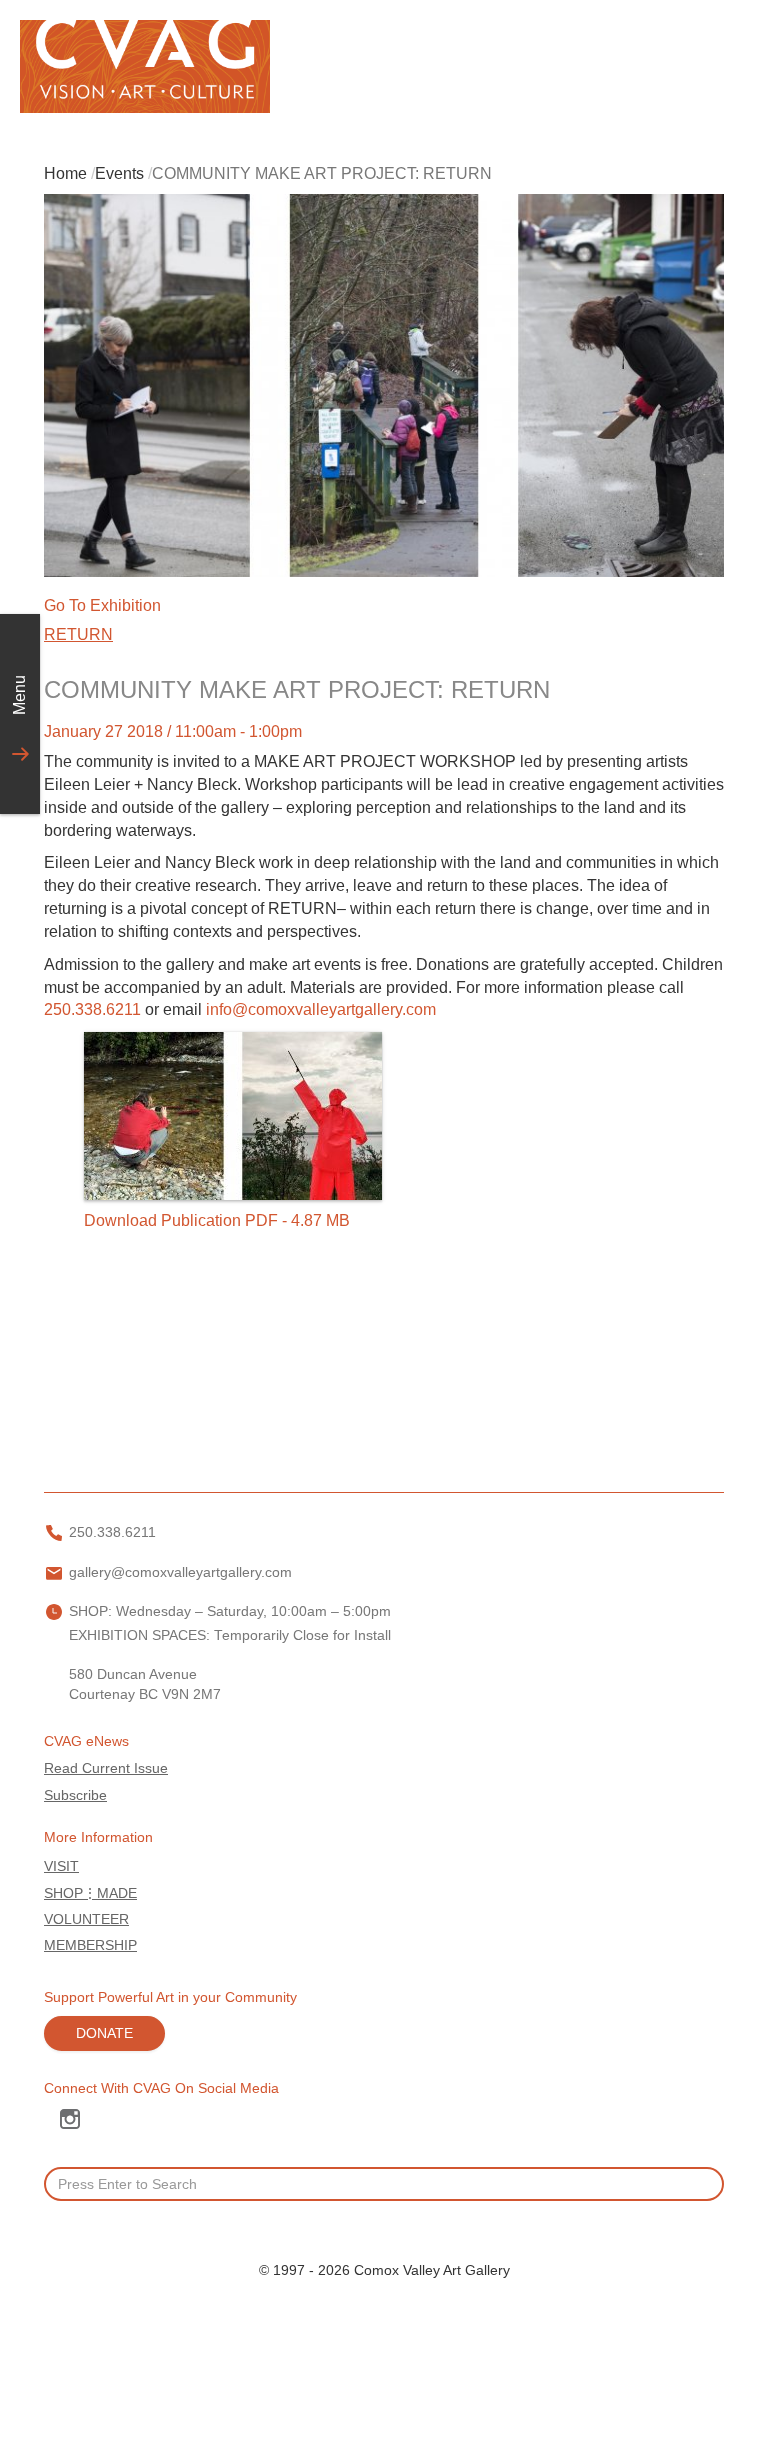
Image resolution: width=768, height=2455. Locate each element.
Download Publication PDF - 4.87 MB (217, 1220)
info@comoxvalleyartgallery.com (321, 1009)
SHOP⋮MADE (90, 1893)
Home (65, 173)
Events (119, 173)
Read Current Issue (106, 1768)
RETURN (78, 634)
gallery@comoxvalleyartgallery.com (180, 1572)
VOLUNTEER (86, 1919)
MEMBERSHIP (90, 1945)
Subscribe (75, 1795)
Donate (104, 2033)
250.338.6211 (92, 1009)
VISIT (61, 1866)
